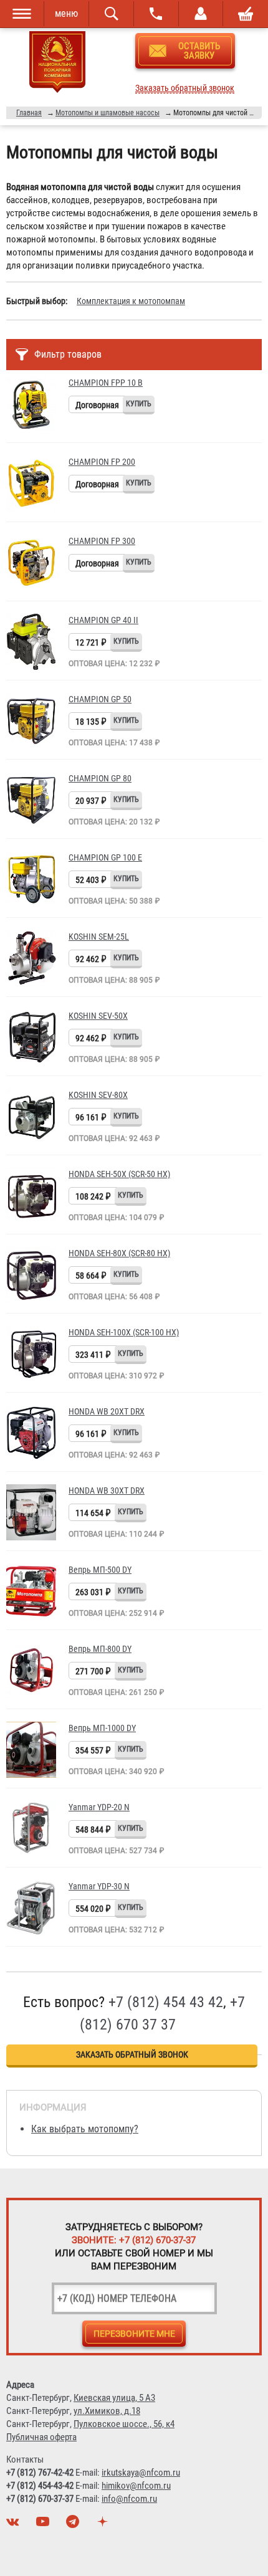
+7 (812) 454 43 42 (166, 2002)
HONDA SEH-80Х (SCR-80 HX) (119, 1253)
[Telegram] (74, 2525)
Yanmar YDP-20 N (99, 1807)
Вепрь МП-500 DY (100, 1570)
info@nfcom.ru (129, 2499)
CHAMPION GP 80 (100, 778)
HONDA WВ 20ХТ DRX (107, 1411)
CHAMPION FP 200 (102, 462)
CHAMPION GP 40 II (103, 620)
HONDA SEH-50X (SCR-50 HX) (119, 1174)
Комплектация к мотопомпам (131, 301)
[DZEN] (104, 2525)
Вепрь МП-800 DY (100, 1649)
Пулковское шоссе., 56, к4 (124, 2424)
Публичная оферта (41, 2437)
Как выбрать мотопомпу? (85, 2129)
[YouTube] (44, 2525)
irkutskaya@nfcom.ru (141, 2473)
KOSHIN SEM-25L (99, 937)
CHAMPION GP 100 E (105, 857)
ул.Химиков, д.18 (107, 2411)
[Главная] (57, 64)
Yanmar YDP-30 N (99, 1886)
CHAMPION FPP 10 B (106, 383)
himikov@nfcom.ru (136, 2486)
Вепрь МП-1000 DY (102, 1728)
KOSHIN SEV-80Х (98, 1095)
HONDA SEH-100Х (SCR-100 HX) (124, 1332)
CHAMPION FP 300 (102, 541)
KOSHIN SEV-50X (98, 1016)
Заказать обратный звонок (185, 88)
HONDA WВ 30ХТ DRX (107, 1491)
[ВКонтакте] (14, 2525)
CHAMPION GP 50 (100, 699)
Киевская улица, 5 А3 (114, 2398)
